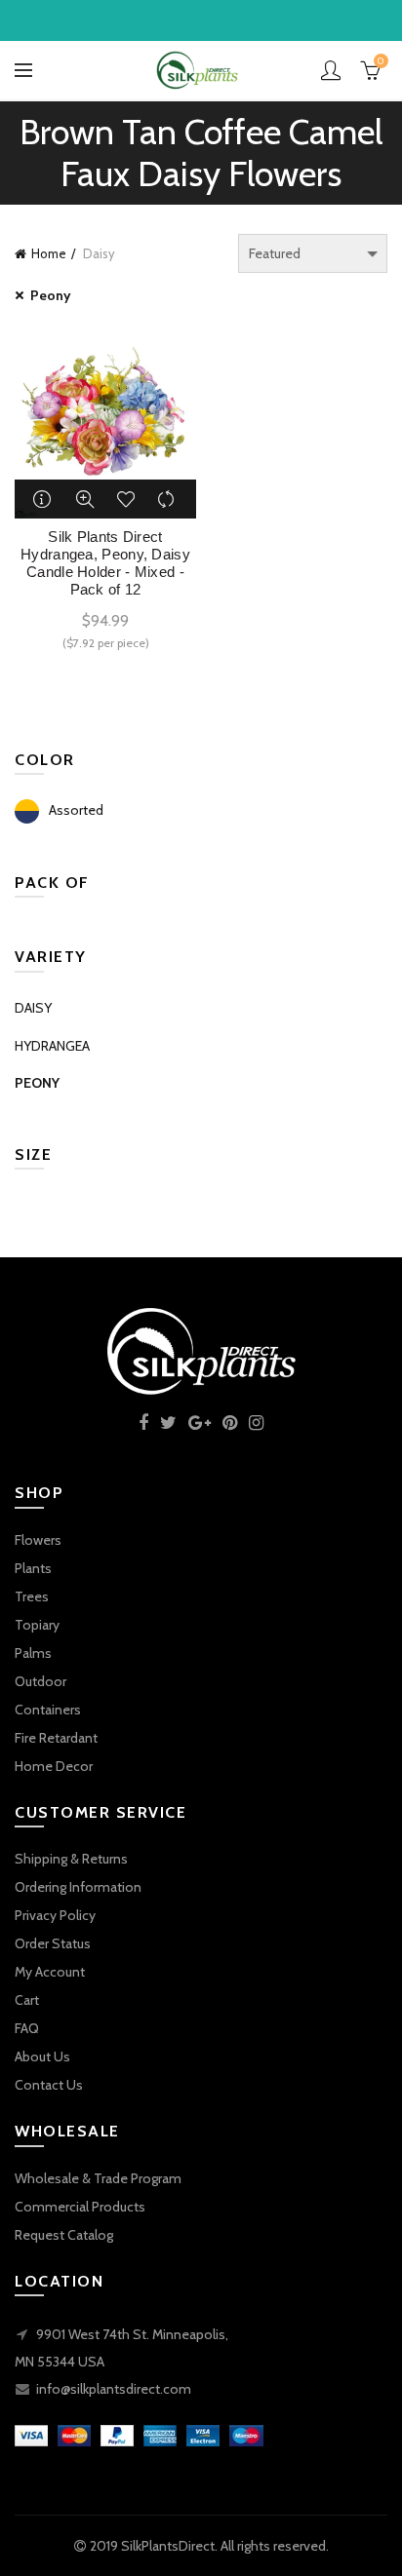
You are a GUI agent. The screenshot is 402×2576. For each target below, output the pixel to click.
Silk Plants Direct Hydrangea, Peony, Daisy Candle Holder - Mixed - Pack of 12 (105, 563)
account (331, 70)
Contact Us (49, 2085)
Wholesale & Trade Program (98, 2178)
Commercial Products (80, 2207)
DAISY (33, 1008)
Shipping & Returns (71, 1859)
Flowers (38, 1540)
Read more (44, 499)
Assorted (76, 810)
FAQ (27, 2028)
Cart (27, 2000)
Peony (51, 295)
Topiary (37, 1625)
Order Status (53, 1943)
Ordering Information (78, 1887)
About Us (42, 2057)
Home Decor (54, 1766)
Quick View (85, 499)
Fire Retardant (56, 1738)
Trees (32, 1596)
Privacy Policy (55, 1915)
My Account (50, 1972)
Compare (167, 499)
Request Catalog (64, 2235)
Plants (33, 1568)
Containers (48, 1710)
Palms (33, 1653)
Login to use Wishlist (126, 499)
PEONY (37, 1083)
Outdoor (40, 1681)
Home (49, 253)
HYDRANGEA (52, 1046)
